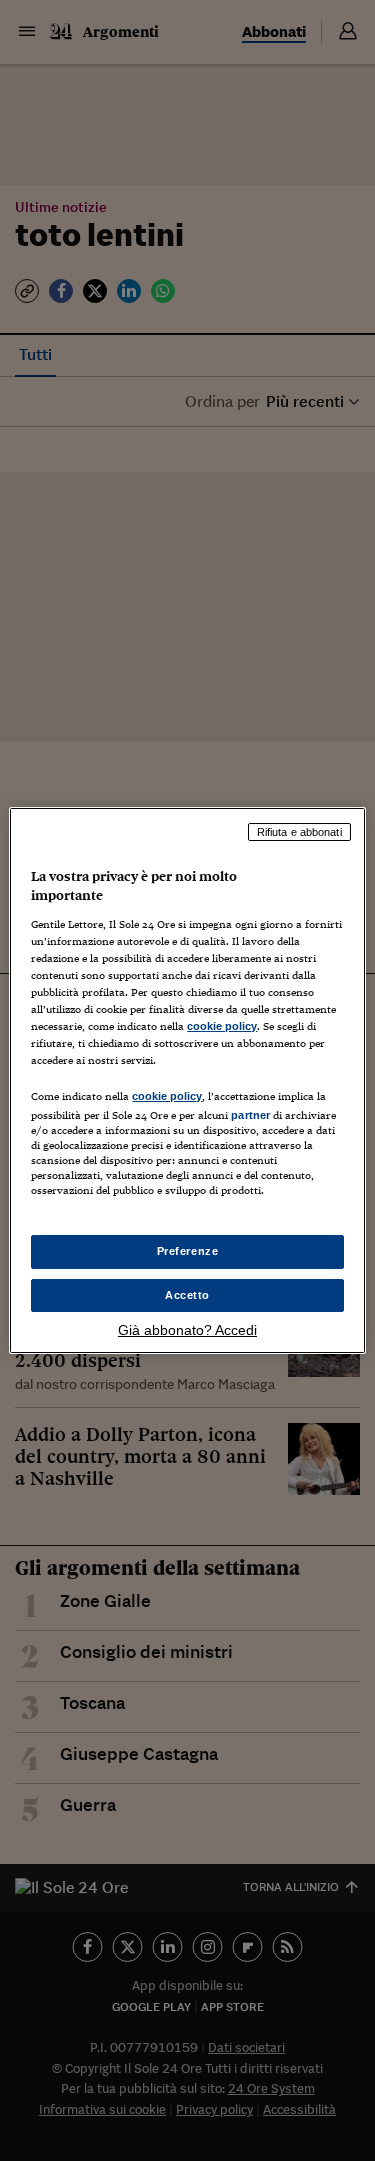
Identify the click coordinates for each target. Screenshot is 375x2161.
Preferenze (188, 1251)
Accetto (187, 1295)
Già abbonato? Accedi (187, 1330)
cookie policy (222, 1026)
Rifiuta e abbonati (299, 832)
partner (250, 1115)
